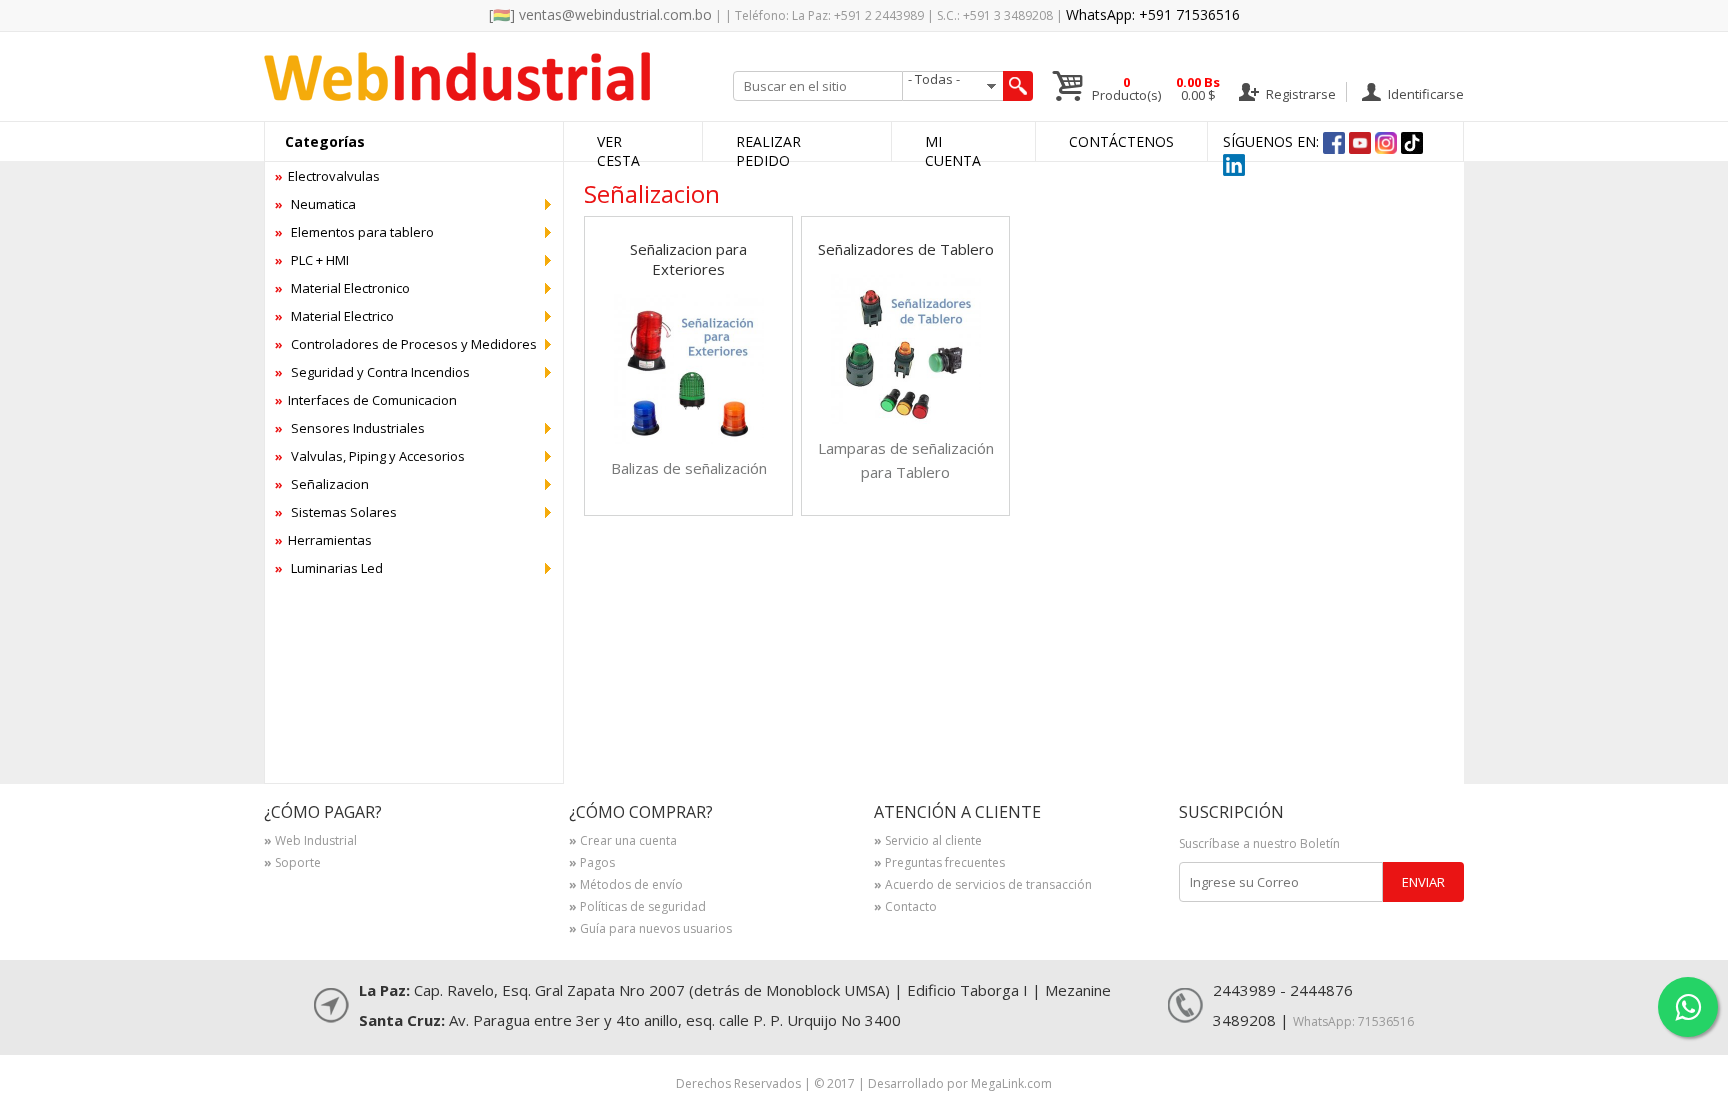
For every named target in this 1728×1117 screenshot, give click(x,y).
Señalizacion (322, 484)
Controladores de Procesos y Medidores (406, 344)
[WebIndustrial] (457, 95)
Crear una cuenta (623, 842)
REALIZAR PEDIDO (768, 151)
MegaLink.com (1011, 1083)
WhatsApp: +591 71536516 (1153, 14)
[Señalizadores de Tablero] (906, 418)
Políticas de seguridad (637, 908)
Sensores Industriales (350, 428)
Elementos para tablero (354, 232)
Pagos (592, 864)
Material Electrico (334, 316)
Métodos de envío (626, 886)
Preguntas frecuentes (939, 864)
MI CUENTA (953, 151)
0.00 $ (1198, 89)
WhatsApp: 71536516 (1353, 1021)
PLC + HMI (312, 260)
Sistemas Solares (336, 512)
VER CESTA (618, 151)
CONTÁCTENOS (1121, 141)
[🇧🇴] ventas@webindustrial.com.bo (600, 14)
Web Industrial (310, 842)
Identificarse (1424, 93)
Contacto (905, 908)
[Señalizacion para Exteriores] (689, 438)
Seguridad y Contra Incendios (372, 372)
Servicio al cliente (928, 842)
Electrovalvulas (327, 176)
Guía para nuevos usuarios (650, 930)
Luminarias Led (329, 568)
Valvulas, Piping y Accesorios (370, 456)
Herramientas (323, 540)
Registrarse (1299, 93)
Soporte (292, 864)
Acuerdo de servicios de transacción (983, 886)
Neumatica (315, 204)
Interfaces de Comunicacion (366, 400)
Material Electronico (342, 288)
